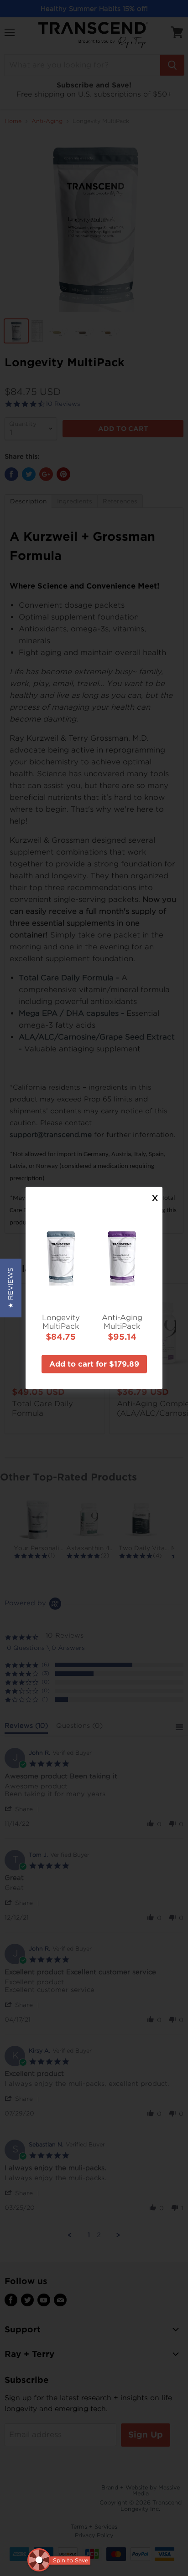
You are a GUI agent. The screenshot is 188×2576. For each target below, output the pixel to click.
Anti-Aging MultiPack (122, 1321)
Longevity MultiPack (61, 1321)
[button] (11, 1288)
